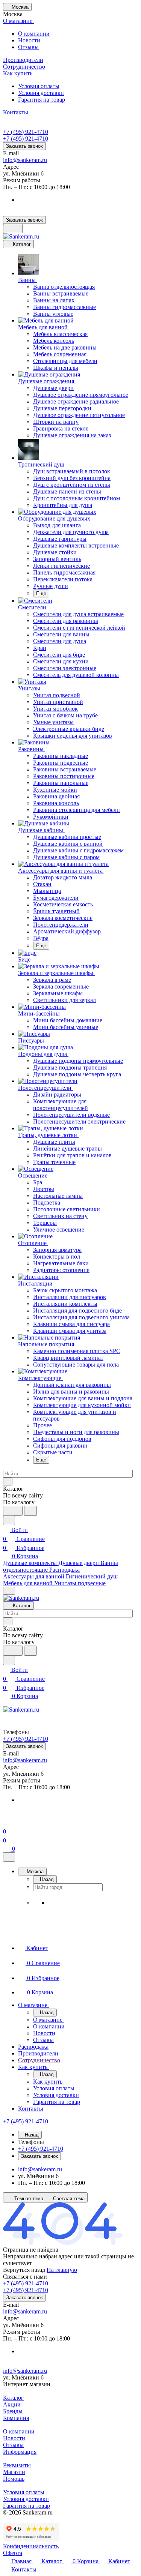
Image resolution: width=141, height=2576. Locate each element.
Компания (16, 2418)
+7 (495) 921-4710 (26, 132)
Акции (12, 2404)
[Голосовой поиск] (13, 1511)
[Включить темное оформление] (13, 229)
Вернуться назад (24, 2270)
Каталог (13, 2398)
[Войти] (6, 1822)
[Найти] (30, 1511)
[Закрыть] (9, 1857)
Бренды (13, 2411)
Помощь (14, 2479)
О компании (34, 34)
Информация (20, 2452)
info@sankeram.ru (25, 160)
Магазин (14, 2472)
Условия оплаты (39, 86)
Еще (41, 593)
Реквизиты (17, 2465)
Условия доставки (41, 93)
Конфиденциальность (31, 2546)
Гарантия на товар (42, 100)
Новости (29, 40)
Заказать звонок (24, 146)
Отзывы (28, 47)
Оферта (13, 2553)
